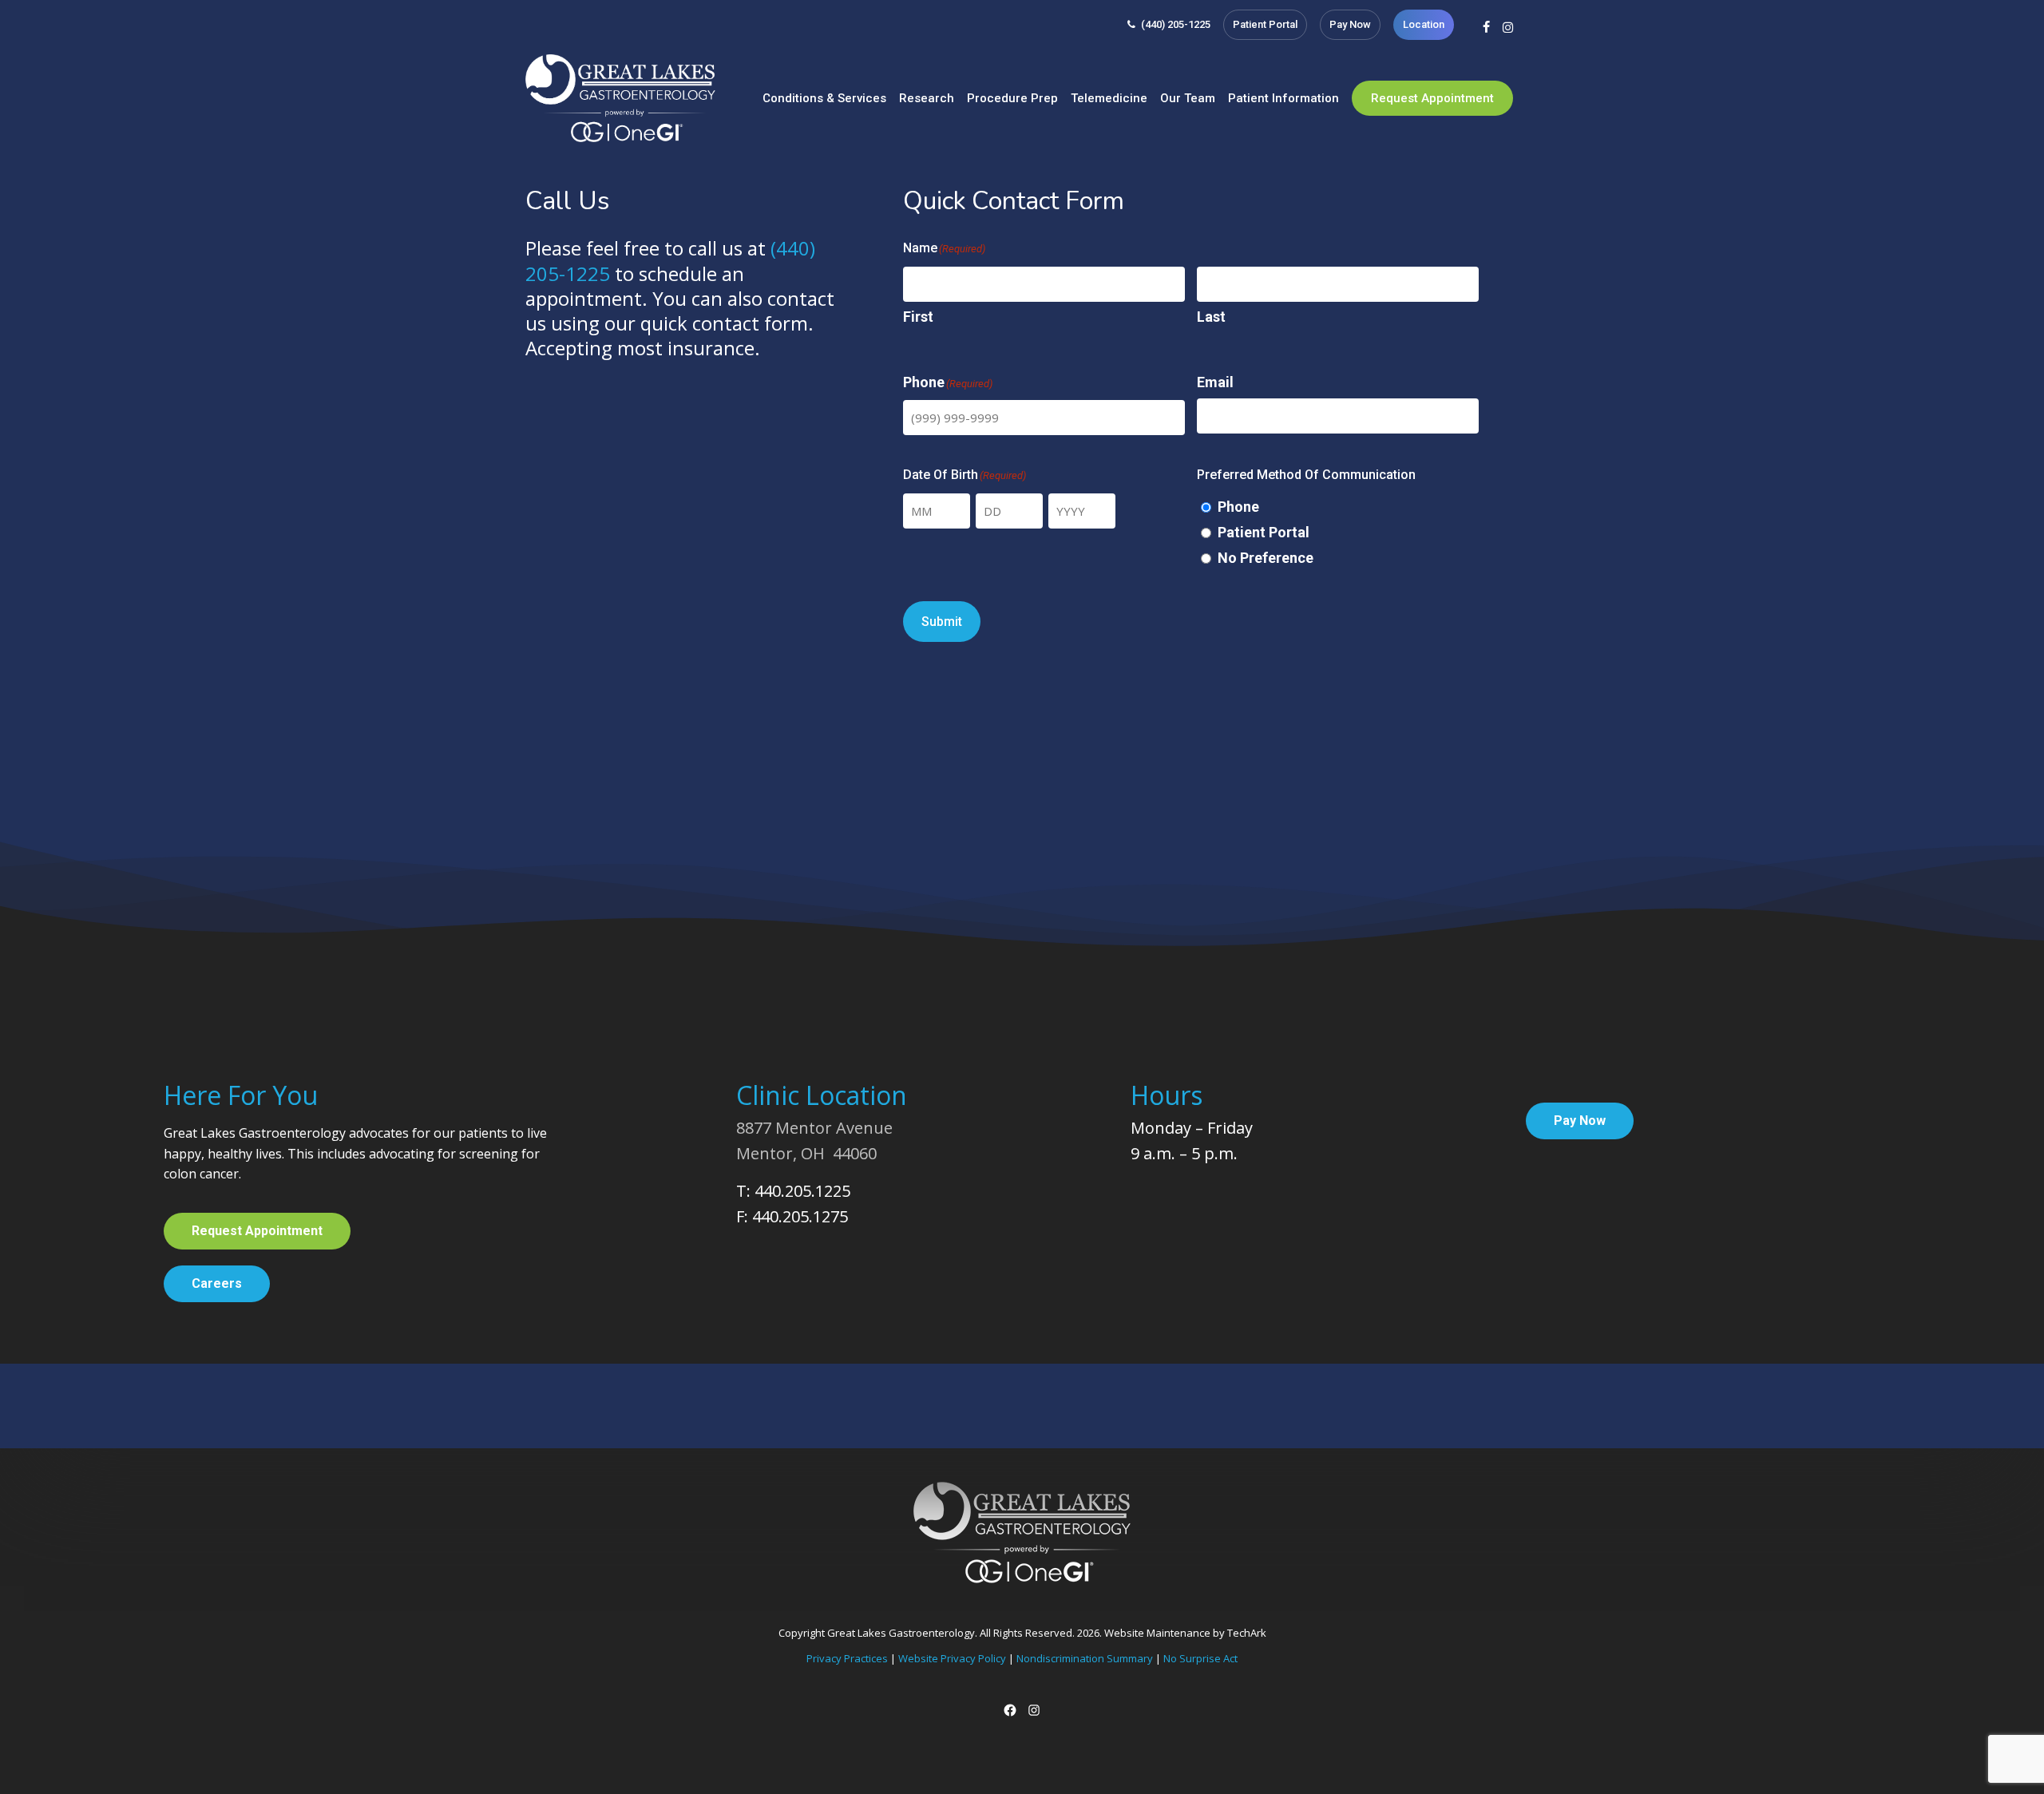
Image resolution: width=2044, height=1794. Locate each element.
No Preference (1266, 558)
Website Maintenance (1157, 1633)
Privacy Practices (847, 1658)
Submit (942, 622)
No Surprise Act (1200, 1658)
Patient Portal (1264, 532)
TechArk (1247, 1633)
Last (1211, 317)
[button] (257, 1231)
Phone (1238, 507)
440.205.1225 (802, 1191)
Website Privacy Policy (952, 1658)
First (918, 317)
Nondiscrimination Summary (1085, 1658)
